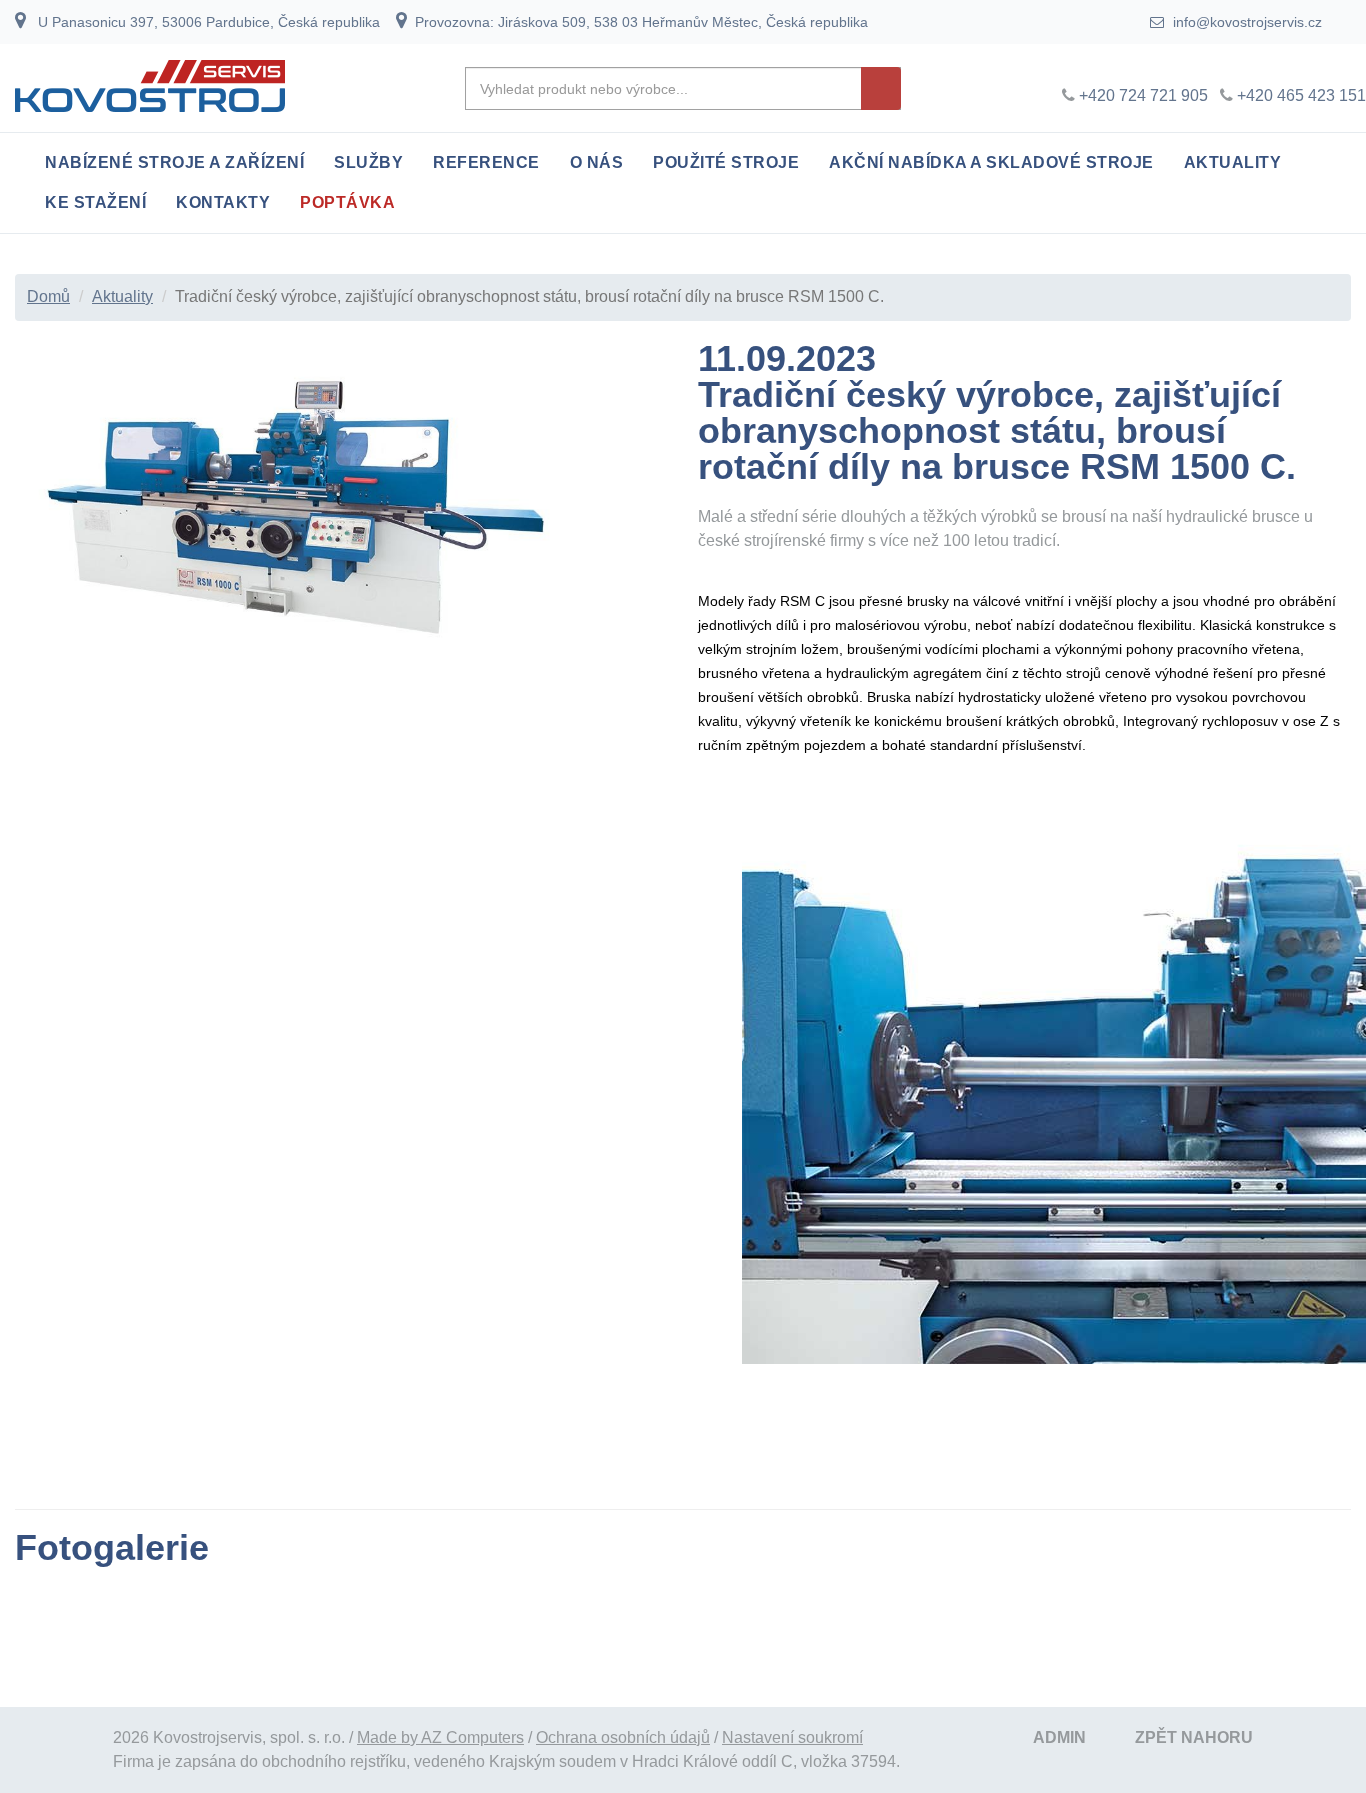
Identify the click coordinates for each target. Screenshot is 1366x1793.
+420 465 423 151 (1301, 95)
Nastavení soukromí (792, 1737)
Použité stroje (726, 162)
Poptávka (347, 202)
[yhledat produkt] (881, 88)
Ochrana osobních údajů (623, 1737)
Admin (1059, 1737)
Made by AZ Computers (440, 1737)
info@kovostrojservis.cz (1245, 22)
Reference (486, 162)
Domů (48, 296)
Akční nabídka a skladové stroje (991, 162)
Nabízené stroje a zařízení (174, 162)
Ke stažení (95, 202)
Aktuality (1233, 162)
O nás (597, 162)
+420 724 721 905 (1143, 95)
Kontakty (223, 202)
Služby (368, 162)
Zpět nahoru (1194, 1737)
